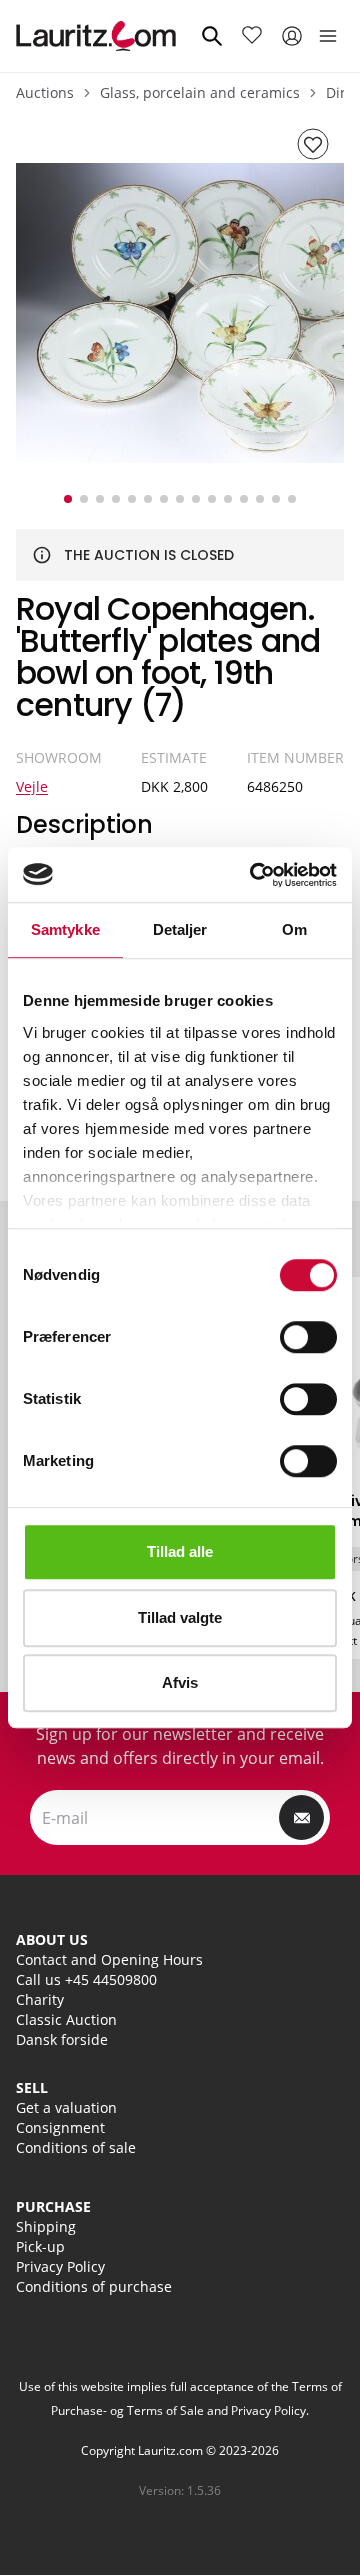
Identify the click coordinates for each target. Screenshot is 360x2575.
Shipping (46, 2226)
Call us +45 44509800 (86, 1979)
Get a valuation (66, 2107)
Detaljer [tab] (180, 929)
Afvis (180, 1682)
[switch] (308, 1337)
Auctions (45, 92)
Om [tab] (294, 929)
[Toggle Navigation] (328, 36)
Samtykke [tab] (65, 929)
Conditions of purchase (94, 2286)
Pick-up (40, 2246)
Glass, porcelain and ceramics (200, 92)
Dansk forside (62, 2039)
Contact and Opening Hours (109, 1959)
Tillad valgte (180, 1617)
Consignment (60, 2127)
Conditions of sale (76, 2147)
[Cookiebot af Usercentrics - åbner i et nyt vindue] (254, 875)
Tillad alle (180, 1551)
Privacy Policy (60, 2266)
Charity (40, 1999)
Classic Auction (66, 2019)
